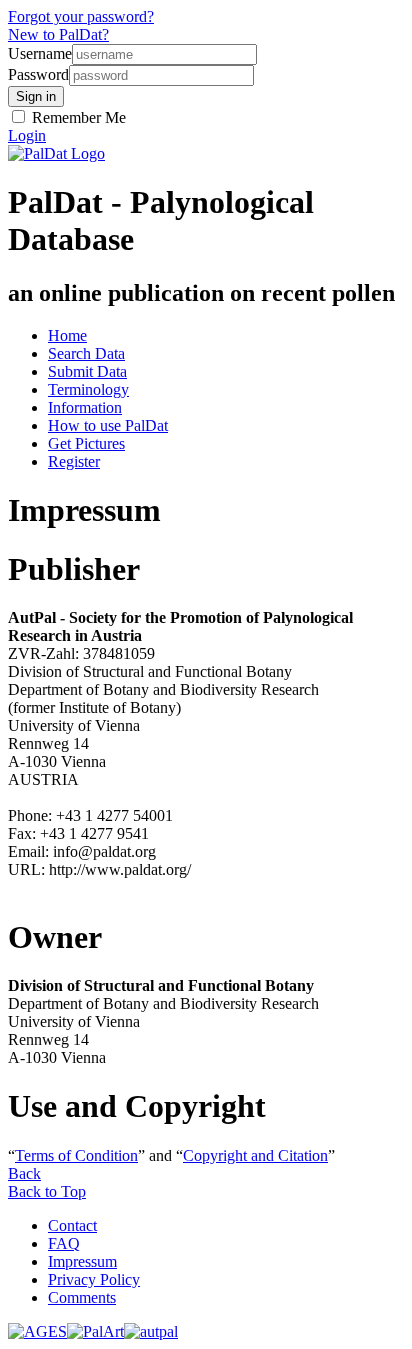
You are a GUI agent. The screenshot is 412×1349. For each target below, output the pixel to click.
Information (85, 407)
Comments (82, 1297)
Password (38, 74)
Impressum (82, 1261)
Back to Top (47, 1191)
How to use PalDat (108, 425)
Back (24, 1173)
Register (74, 461)
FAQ (64, 1243)
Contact (72, 1225)
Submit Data (87, 371)
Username (40, 53)
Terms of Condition (76, 1155)
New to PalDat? (58, 34)
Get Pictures (86, 443)
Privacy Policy (94, 1279)
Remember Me (77, 117)
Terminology (88, 389)
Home (67, 335)
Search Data (86, 353)
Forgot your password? (81, 16)
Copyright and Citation (255, 1155)
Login (27, 135)
